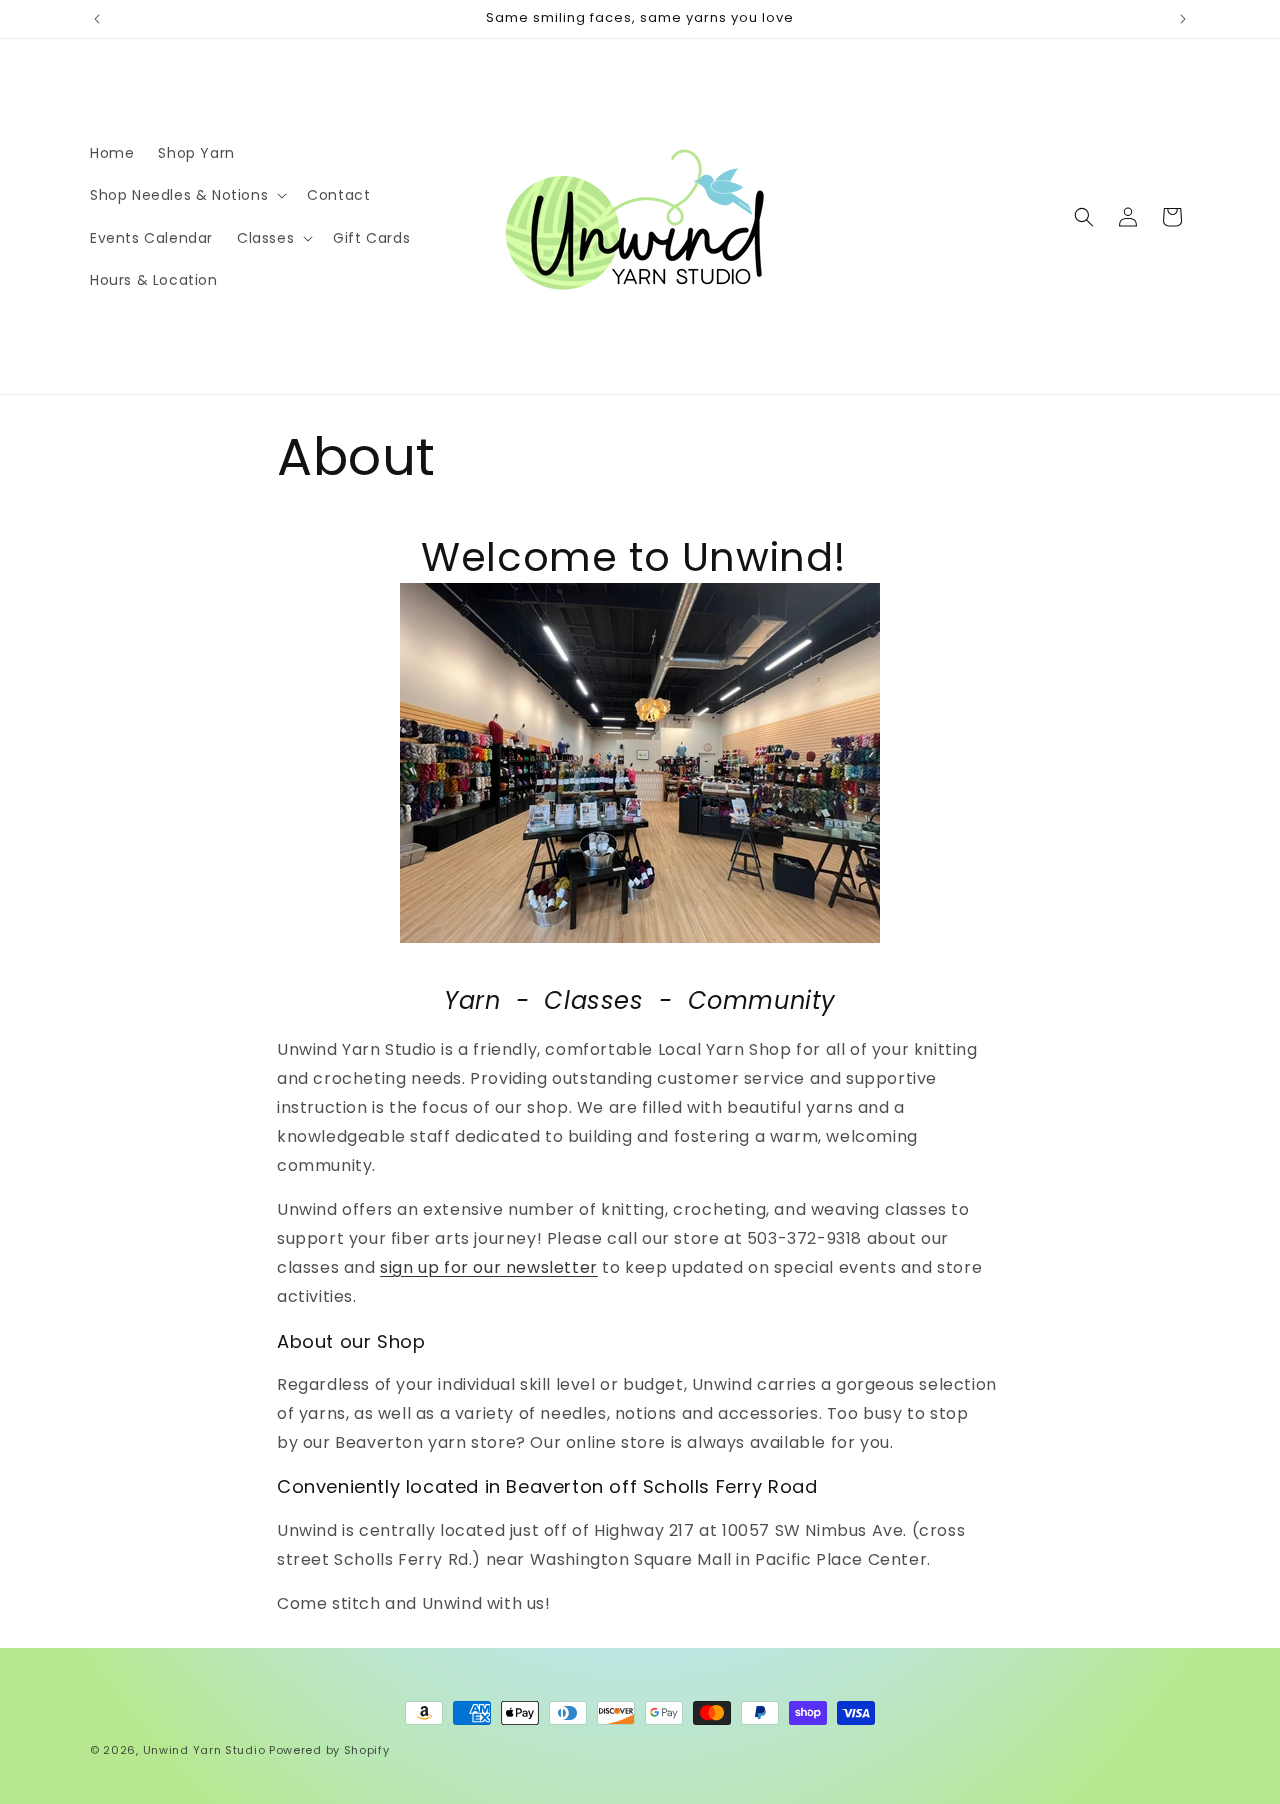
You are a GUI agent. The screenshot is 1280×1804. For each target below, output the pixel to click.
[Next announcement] (1183, 19)
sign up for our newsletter (489, 1267)
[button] (186, 195)
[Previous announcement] (97, 19)
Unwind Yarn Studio (204, 1750)
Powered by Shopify (329, 1750)
